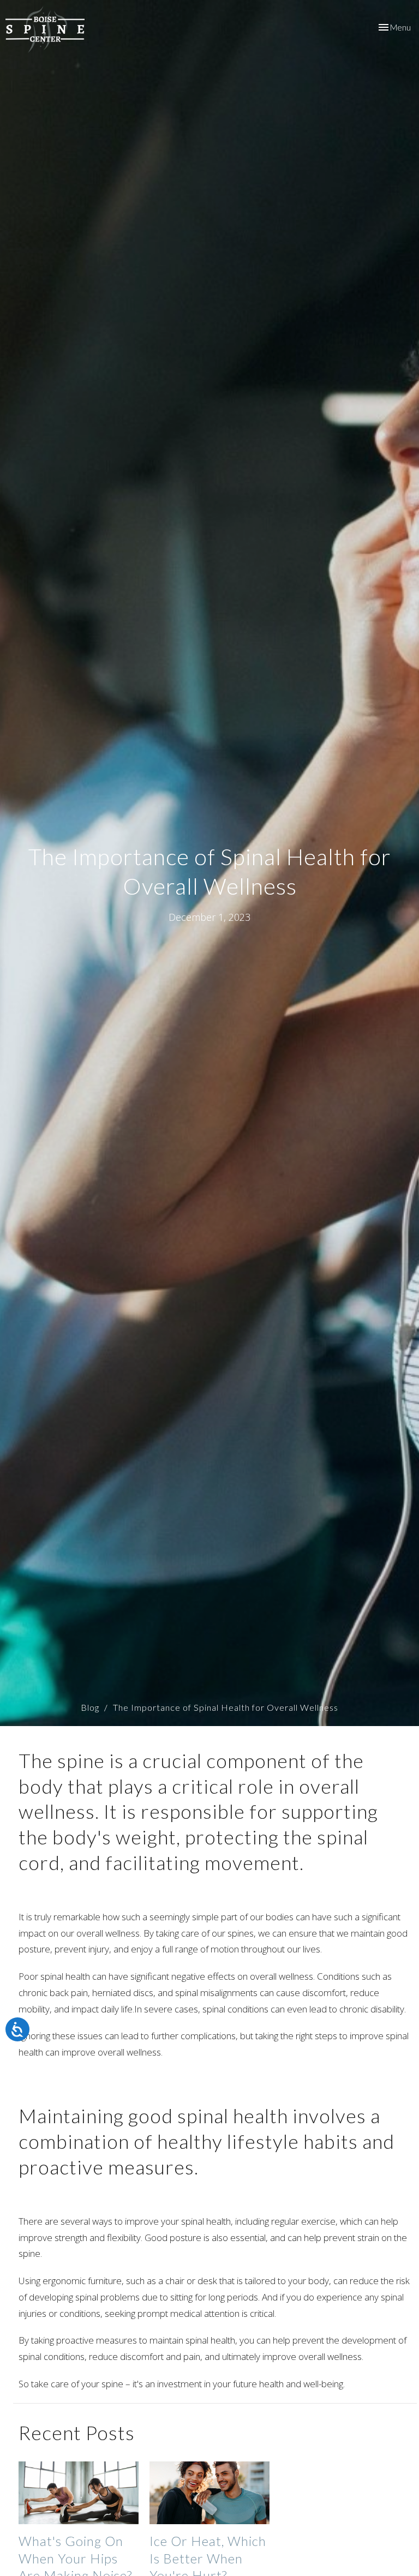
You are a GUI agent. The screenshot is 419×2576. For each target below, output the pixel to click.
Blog (90, 1707)
